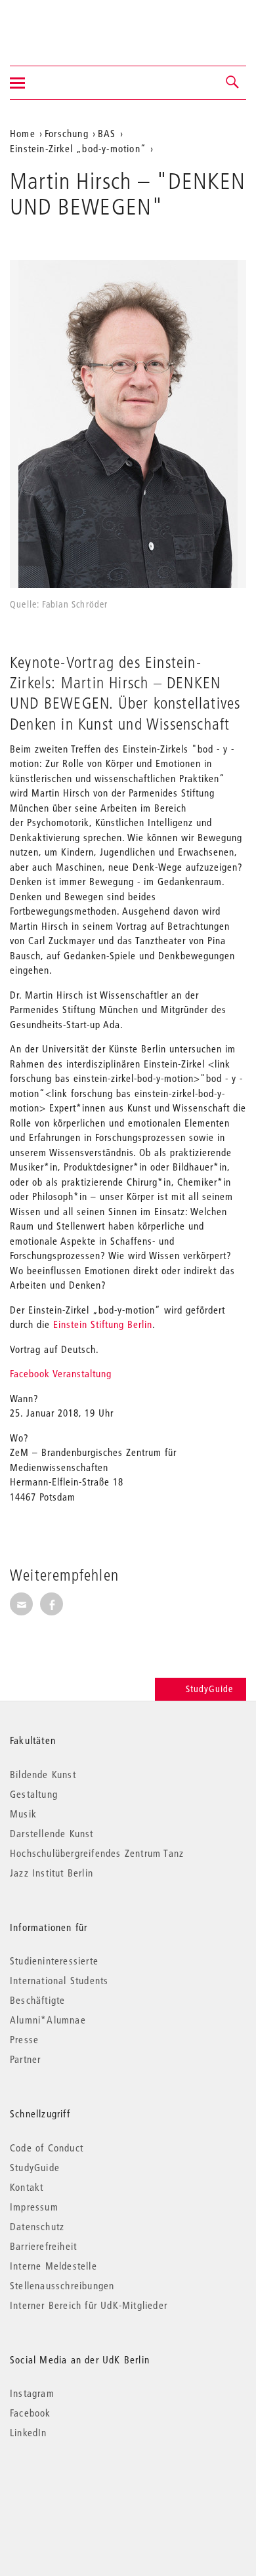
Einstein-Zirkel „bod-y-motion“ (78, 148)
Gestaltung (34, 1794)
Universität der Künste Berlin (61, 24)
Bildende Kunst (43, 1774)
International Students (59, 1980)
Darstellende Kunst (52, 1833)
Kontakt (27, 2187)
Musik (23, 1814)
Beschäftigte (37, 2000)
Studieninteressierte (54, 1961)
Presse (24, 2039)
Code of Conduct (47, 2148)
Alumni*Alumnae (48, 2020)
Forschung (67, 133)
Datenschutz (37, 2226)
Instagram (32, 2393)
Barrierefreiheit (43, 2246)
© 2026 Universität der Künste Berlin (78, 2488)
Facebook (31, 2413)
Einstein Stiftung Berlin (103, 1324)
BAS (107, 133)
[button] (233, 83)
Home (23, 133)
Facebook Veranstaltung (61, 1373)
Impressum (34, 2207)
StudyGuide (209, 1689)
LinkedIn (29, 2432)
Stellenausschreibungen (62, 2285)
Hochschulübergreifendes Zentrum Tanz (97, 1853)
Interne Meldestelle (53, 2266)
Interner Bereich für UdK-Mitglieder (89, 2305)
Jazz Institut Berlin (52, 1873)
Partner (25, 2059)
